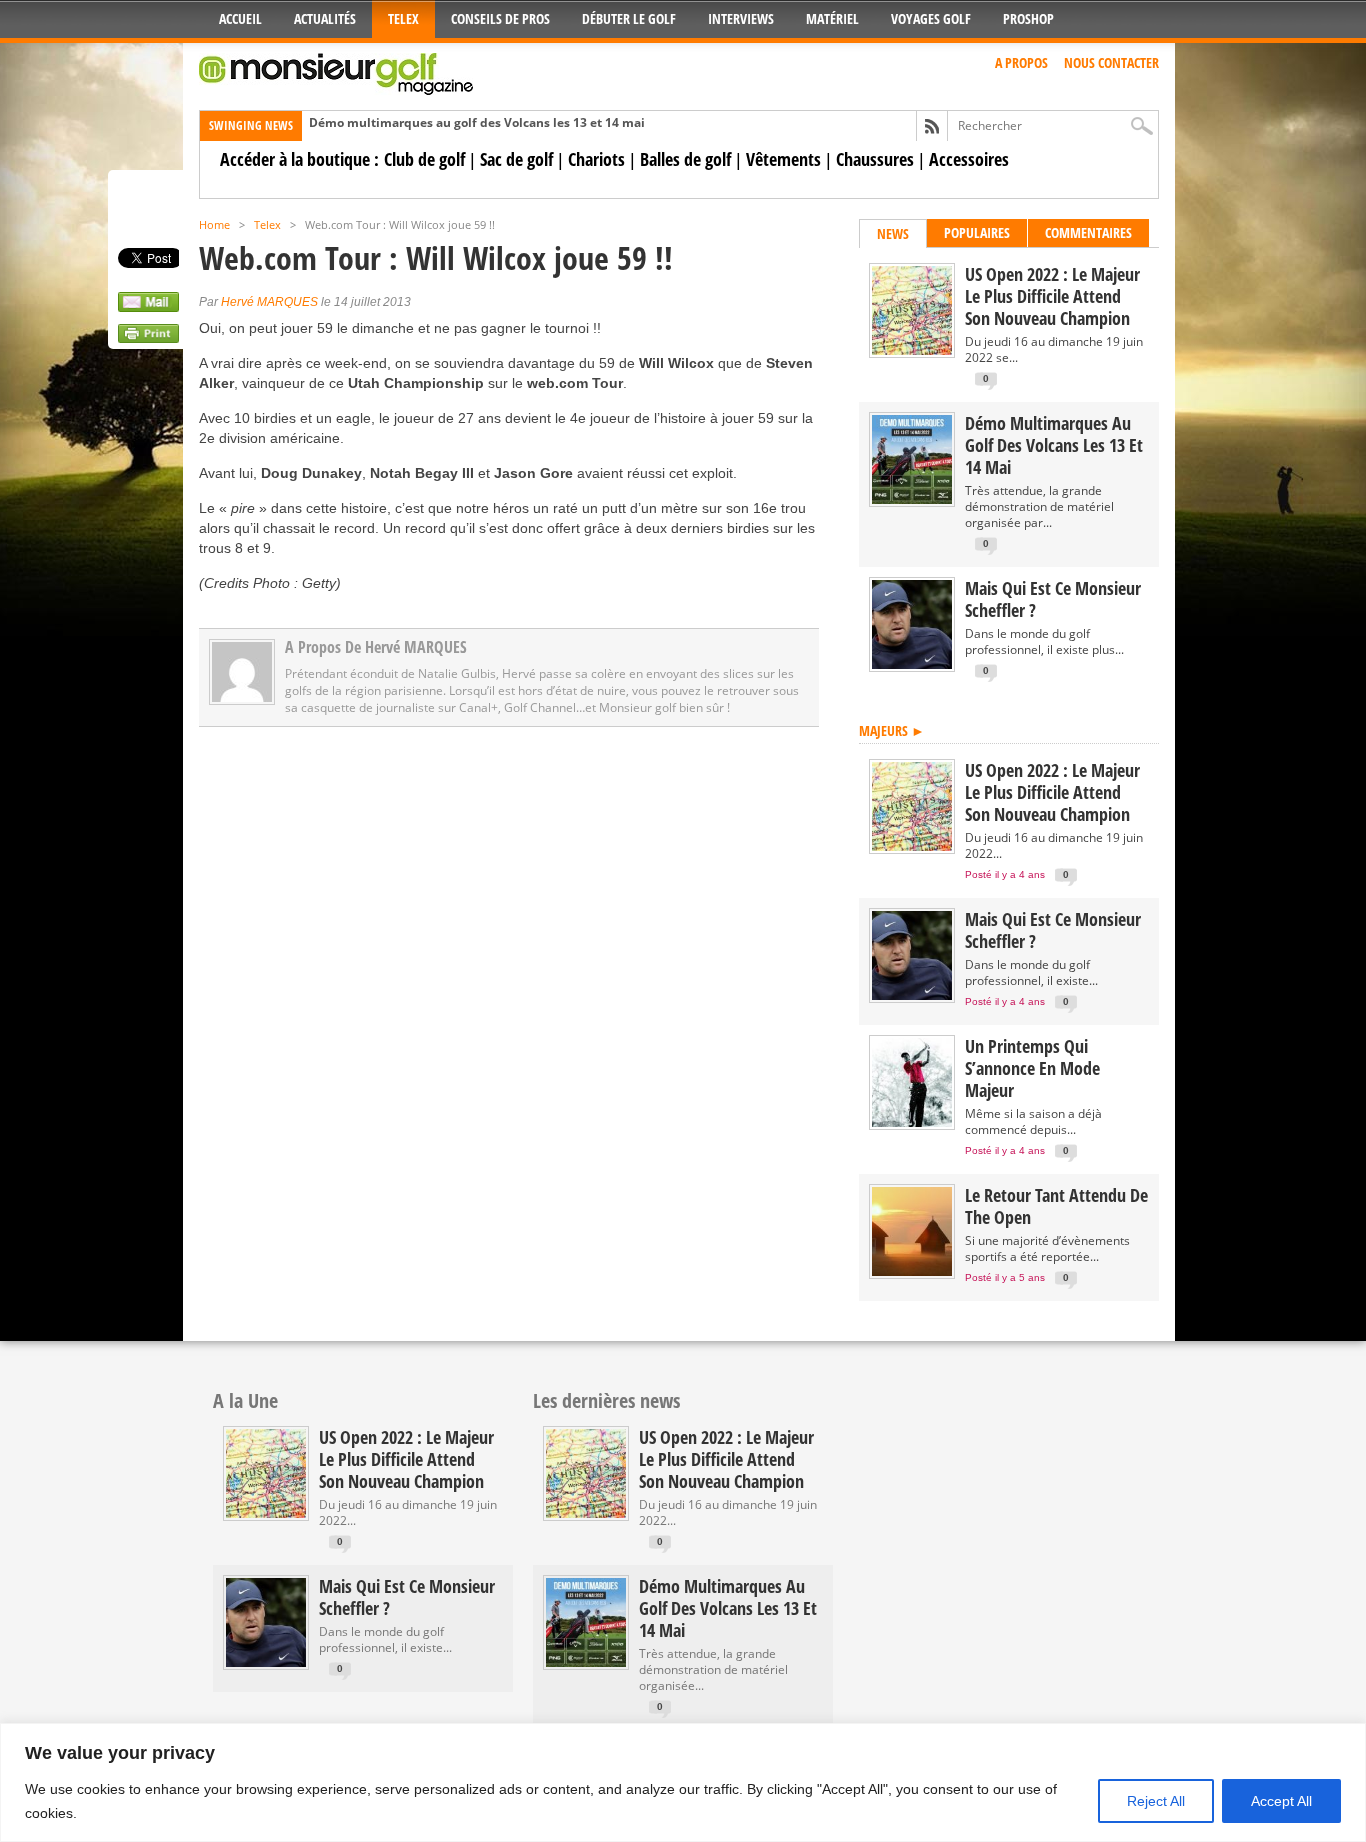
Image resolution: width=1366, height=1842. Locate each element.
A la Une (245, 1400)
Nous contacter (1111, 62)
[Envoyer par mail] (148, 307)
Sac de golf (516, 159)
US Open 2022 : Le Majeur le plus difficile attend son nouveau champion (1052, 296)
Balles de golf (685, 159)
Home (214, 224)
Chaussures (875, 159)
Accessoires (969, 159)
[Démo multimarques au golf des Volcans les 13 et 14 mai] (912, 499)
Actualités (325, 18)
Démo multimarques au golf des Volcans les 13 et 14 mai (477, 122)
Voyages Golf (931, 18)
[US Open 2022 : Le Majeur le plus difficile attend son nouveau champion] (912, 350)
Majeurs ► (892, 730)
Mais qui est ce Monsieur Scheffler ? (1053, 599)
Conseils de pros (500, 18)
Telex (403, 18)
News (893, 233)
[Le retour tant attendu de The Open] (912, 1271)
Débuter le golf (629, 18)
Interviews (741, 18)
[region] (683, 1782)
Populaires (977, 232)
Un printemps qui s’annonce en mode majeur (1032, 1068)
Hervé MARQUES (269, 302)
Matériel (832, 18)
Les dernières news (606, 1400)
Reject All (1156, 1801)
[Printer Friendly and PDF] (148, 338)
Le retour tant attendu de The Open (1056, 1206)
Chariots (596, 159)
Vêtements (783, 159)
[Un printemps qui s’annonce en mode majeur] (912, 1122)
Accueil (240, 18)
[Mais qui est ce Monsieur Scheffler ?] (912, 664)
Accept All (1281, 1801)
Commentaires (1088, 232)
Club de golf (424, 159)
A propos (1021, 62)
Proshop (1028, 18)
